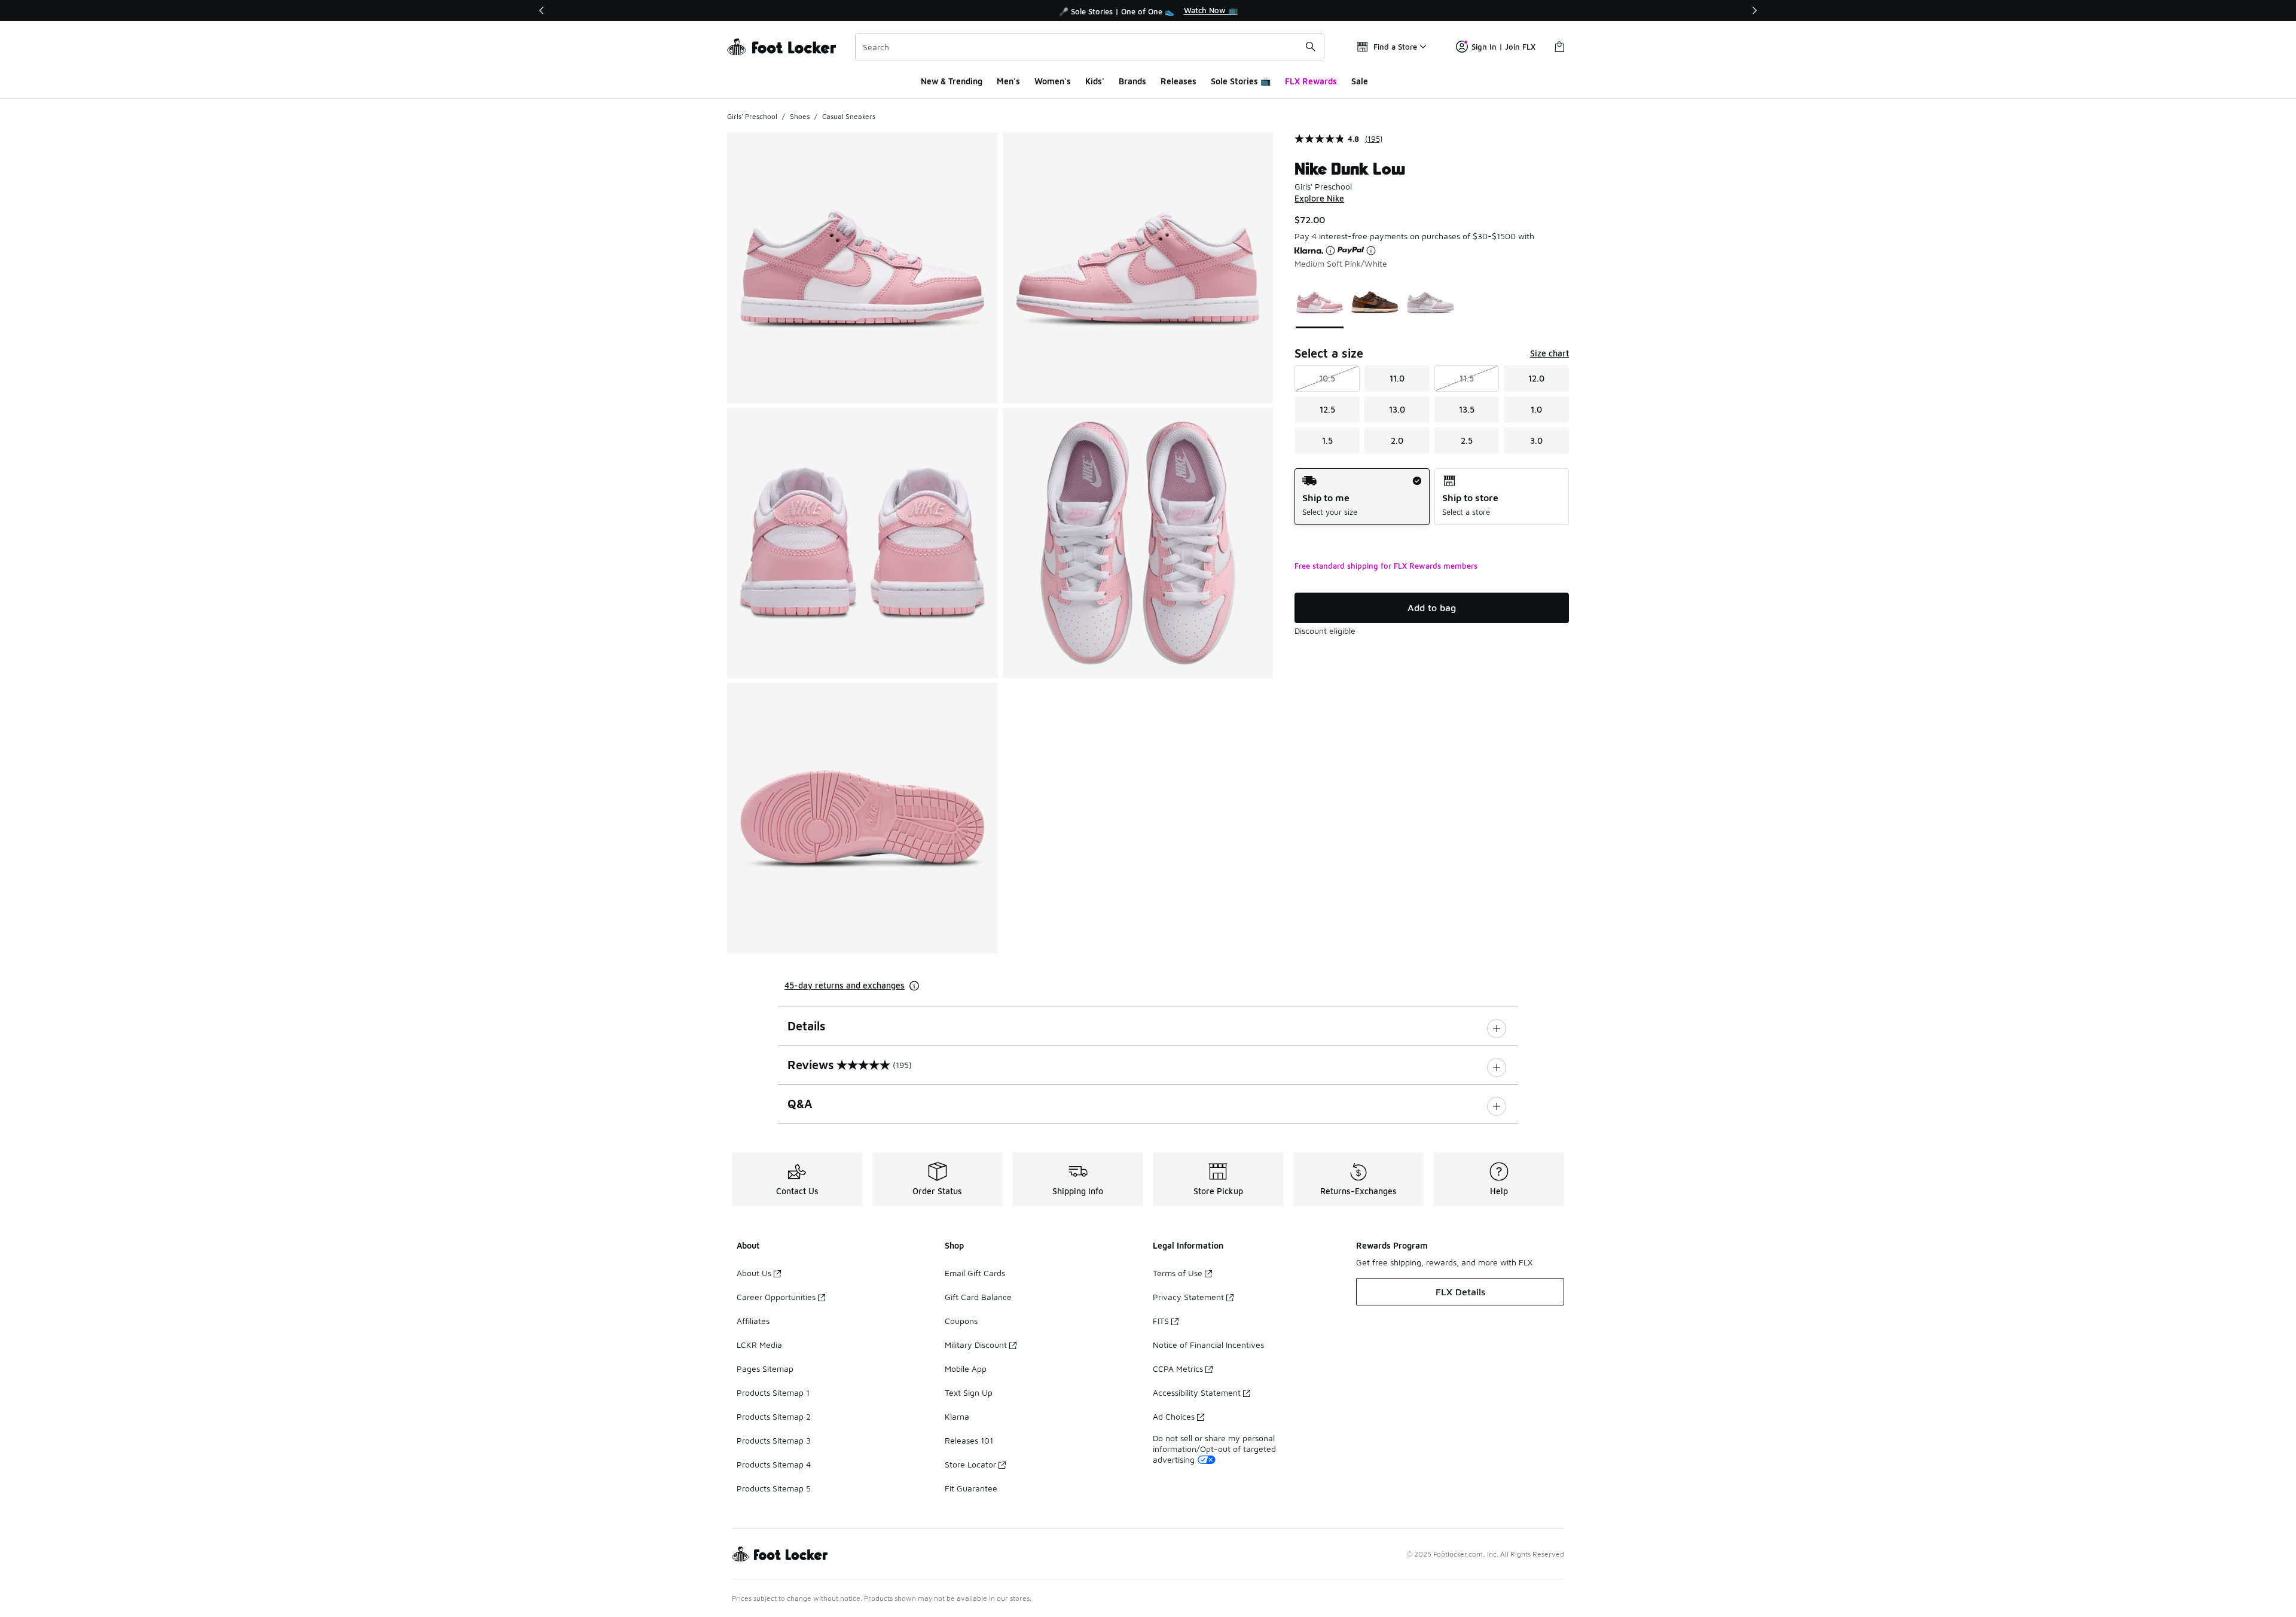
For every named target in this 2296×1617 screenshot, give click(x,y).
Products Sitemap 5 (774, 1488)
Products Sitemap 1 (773, 1392)
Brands (1132, 81)
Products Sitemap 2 (774, 1416)
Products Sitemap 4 (774, 1464)
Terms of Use (1178, 1273)
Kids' (1095, 81)
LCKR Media (759, 1345)
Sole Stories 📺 (1241, 81)
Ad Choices (1174, 1416)
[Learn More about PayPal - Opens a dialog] (1371, 251)
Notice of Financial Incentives (1208, 1345)
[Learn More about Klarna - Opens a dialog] (1330, 251)
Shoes (800, 116)
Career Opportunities (776, 1297)
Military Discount (976, 1345)
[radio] (1362, 497)
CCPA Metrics (1178, 1369)
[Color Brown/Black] (1375, 302)
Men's (1008, 81)
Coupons (961, 1321)
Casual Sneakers (849, 116)
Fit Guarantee (971, 1488)
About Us (754, 1273)
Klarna (957, 1416)
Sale (1360, 81)
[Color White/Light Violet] (1431, 302)
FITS (1161, 1321)
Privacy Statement (1188, 1297)
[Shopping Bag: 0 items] (1559, 47)
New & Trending (952, 81)
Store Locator (970, 1464)
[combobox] (1090, 47)
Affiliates (753, 1321)
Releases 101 (969, 1440)
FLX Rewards (1311, 81)
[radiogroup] (1432, 497)
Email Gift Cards (975, 1273)
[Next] (1754, 10)
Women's (1053, 81)
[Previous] (542, 10)
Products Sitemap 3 (774, 1440)
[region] (1148, 11)
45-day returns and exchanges (845, 985)
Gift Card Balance (978, 1297)
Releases (1178, 81)
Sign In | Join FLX (1503, 47)
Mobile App (966, 1369)
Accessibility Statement (1197, 1392)
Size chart (1550, 353)
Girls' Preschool (752, 116)
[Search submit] (1311, 47)
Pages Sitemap (765, 1369)
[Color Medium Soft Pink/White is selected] (1320, 302)
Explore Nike (1319, 198)
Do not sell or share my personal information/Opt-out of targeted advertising (1214, 1449)
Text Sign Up (969, 1392)
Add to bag (1432, 608)
